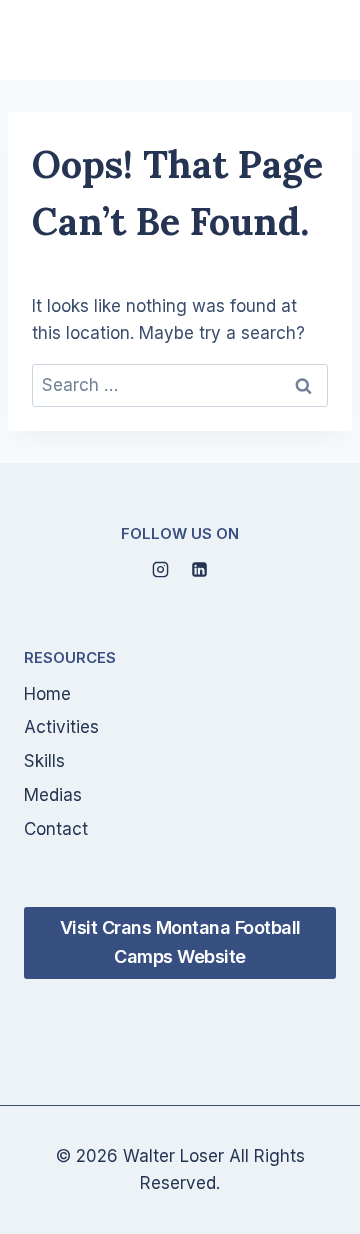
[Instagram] (160, 570)
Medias (53, 795)
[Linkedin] (200, 570)
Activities (61, 727)
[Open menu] (312, 40)
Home (47, 694)
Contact (56, 829)
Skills (44, 761)
